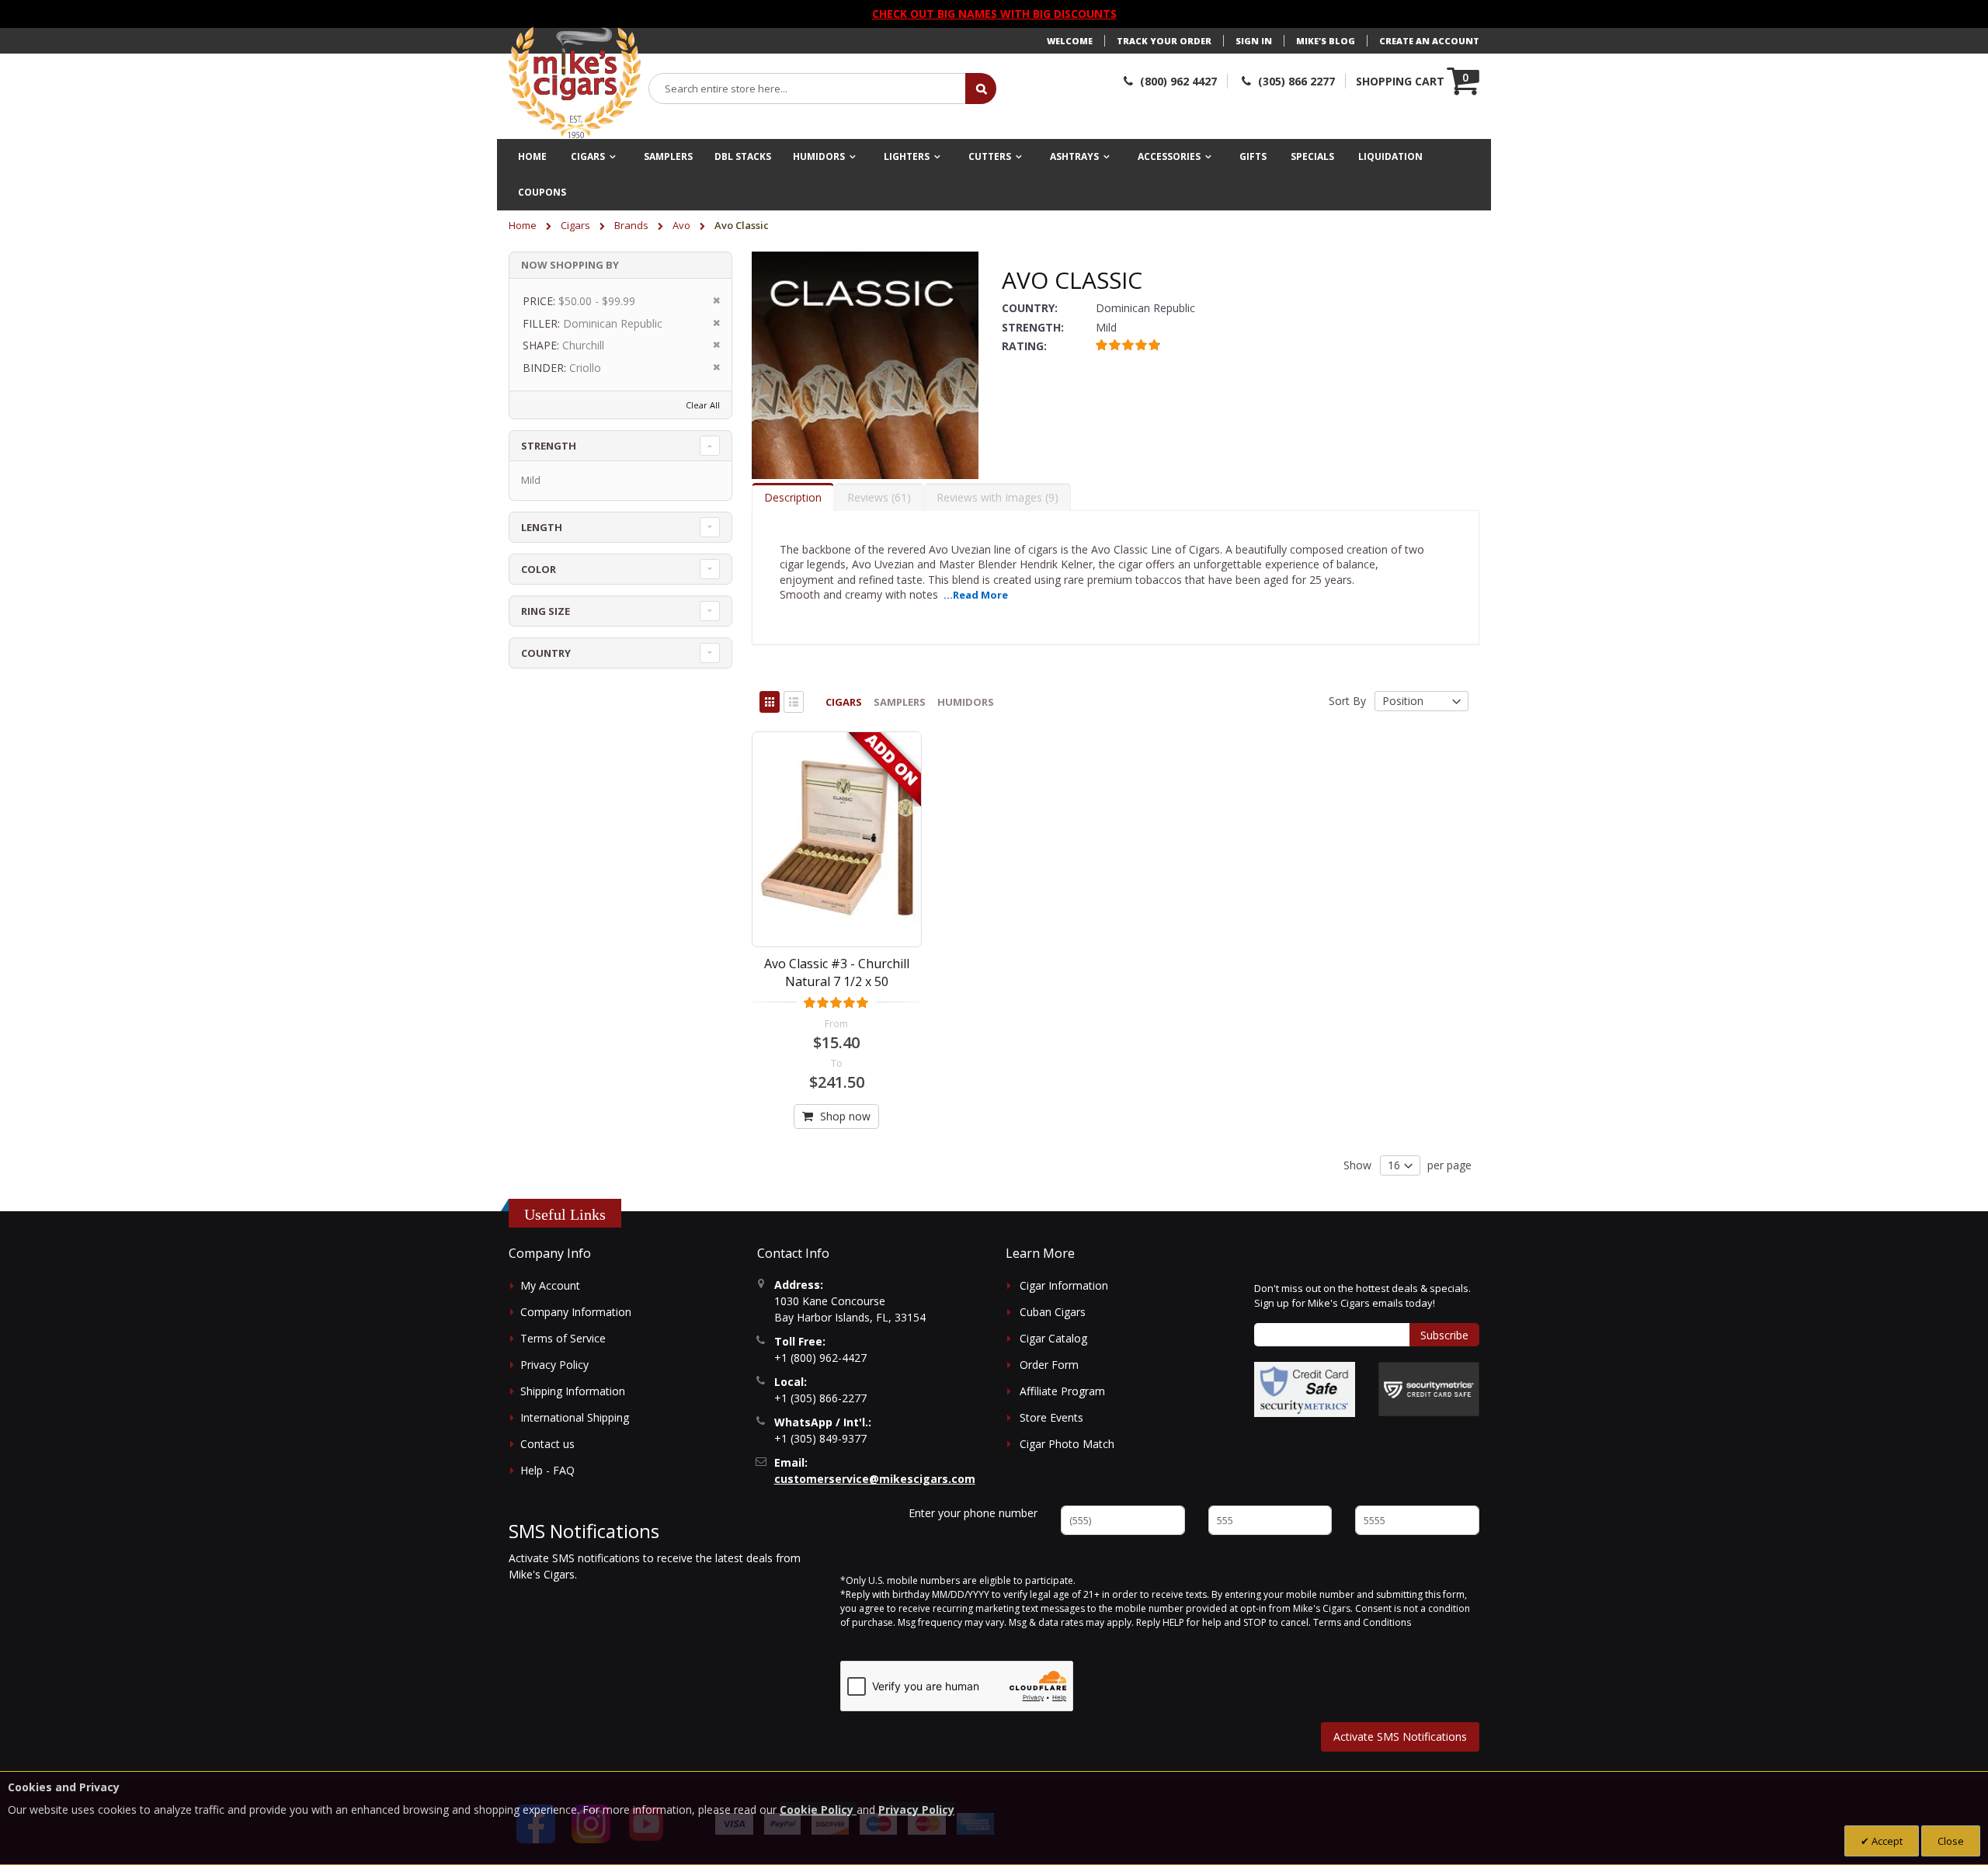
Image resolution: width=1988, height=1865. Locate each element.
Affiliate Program (1062, 1391)
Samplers (900, 702)
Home (524, 225)
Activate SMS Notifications (1400, 1736)
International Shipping (575, 1417)
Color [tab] (539, 569)
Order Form (1049, 1365)
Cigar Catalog (1053, 1338)
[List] (794, 702)
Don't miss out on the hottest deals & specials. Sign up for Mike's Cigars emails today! (1362, 1296)
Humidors (966, 702)
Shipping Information (573, 1391)
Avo (683, 225)
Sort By (1347, 701)
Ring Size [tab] (546, 611)
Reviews (877, 497)
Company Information (576, 1312)
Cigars (577, 225)
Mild (531, 480)
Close (1951, 1841)
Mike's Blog (1326, 41)
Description (793, 497)
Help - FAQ (547, 1470)
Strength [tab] (549, 446)
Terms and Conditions (1362, 1622)
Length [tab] (542, 527)
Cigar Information (1064, 1285)
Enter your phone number (973, 1513)
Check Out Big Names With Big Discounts (994, 14)
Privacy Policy (554, 1365)
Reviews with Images (996, 497)
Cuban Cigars (1053, 1312)
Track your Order (1164, 41)
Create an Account (1429, 41)
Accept (1886, 1841)
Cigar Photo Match (1067, 1444)
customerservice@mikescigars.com (875, 1479)
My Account (550, 1285)
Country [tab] (546, 653)
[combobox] (808, 89)
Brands (633, 225)
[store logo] (575, 83)
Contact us (547, 1444)
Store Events (1051, 1417)
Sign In (1254, 41)
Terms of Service (563, 1338)
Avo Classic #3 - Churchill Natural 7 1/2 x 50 (837, 972)
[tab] (793, 497)
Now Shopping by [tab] (570, 265)
